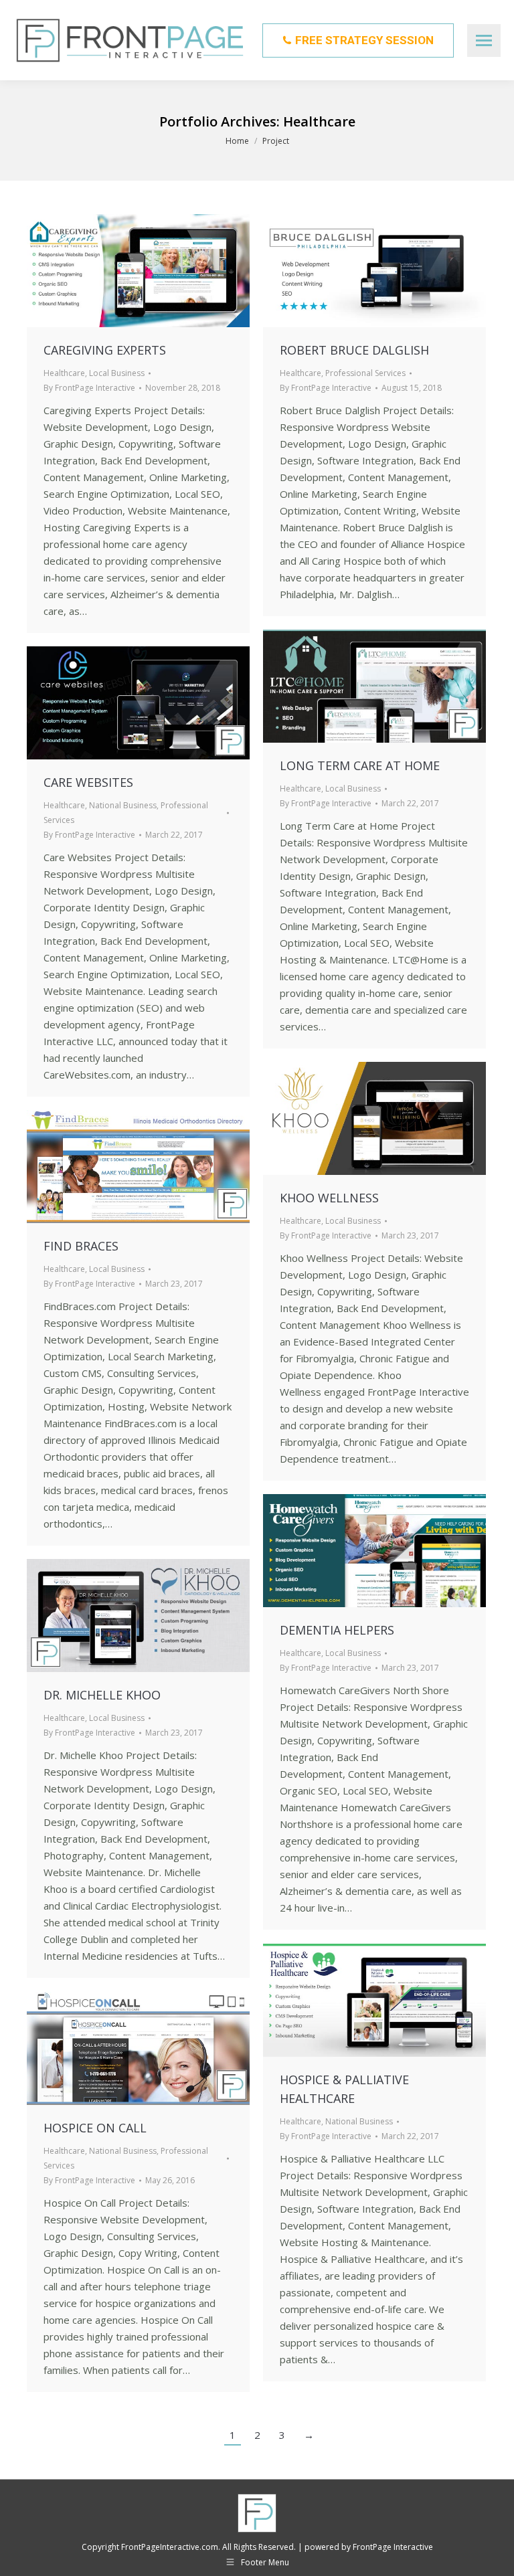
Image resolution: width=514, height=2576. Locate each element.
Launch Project (102, 271)
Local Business (117, 373)
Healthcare (64, 373)
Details (175, 271)
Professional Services (365, 373)
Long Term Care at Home (360, 765)
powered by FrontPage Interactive (369, 2547)
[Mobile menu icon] (484, 40)
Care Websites (88, 782)
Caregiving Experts (105, 350)
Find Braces (81, 1246)
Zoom (139, 271)
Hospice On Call (95, 2128)
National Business (123, 805)
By (89, 388)
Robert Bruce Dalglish (354, 350)
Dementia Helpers (337, 1630)
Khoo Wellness (329, 1198)
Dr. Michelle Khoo (102, 1695)
